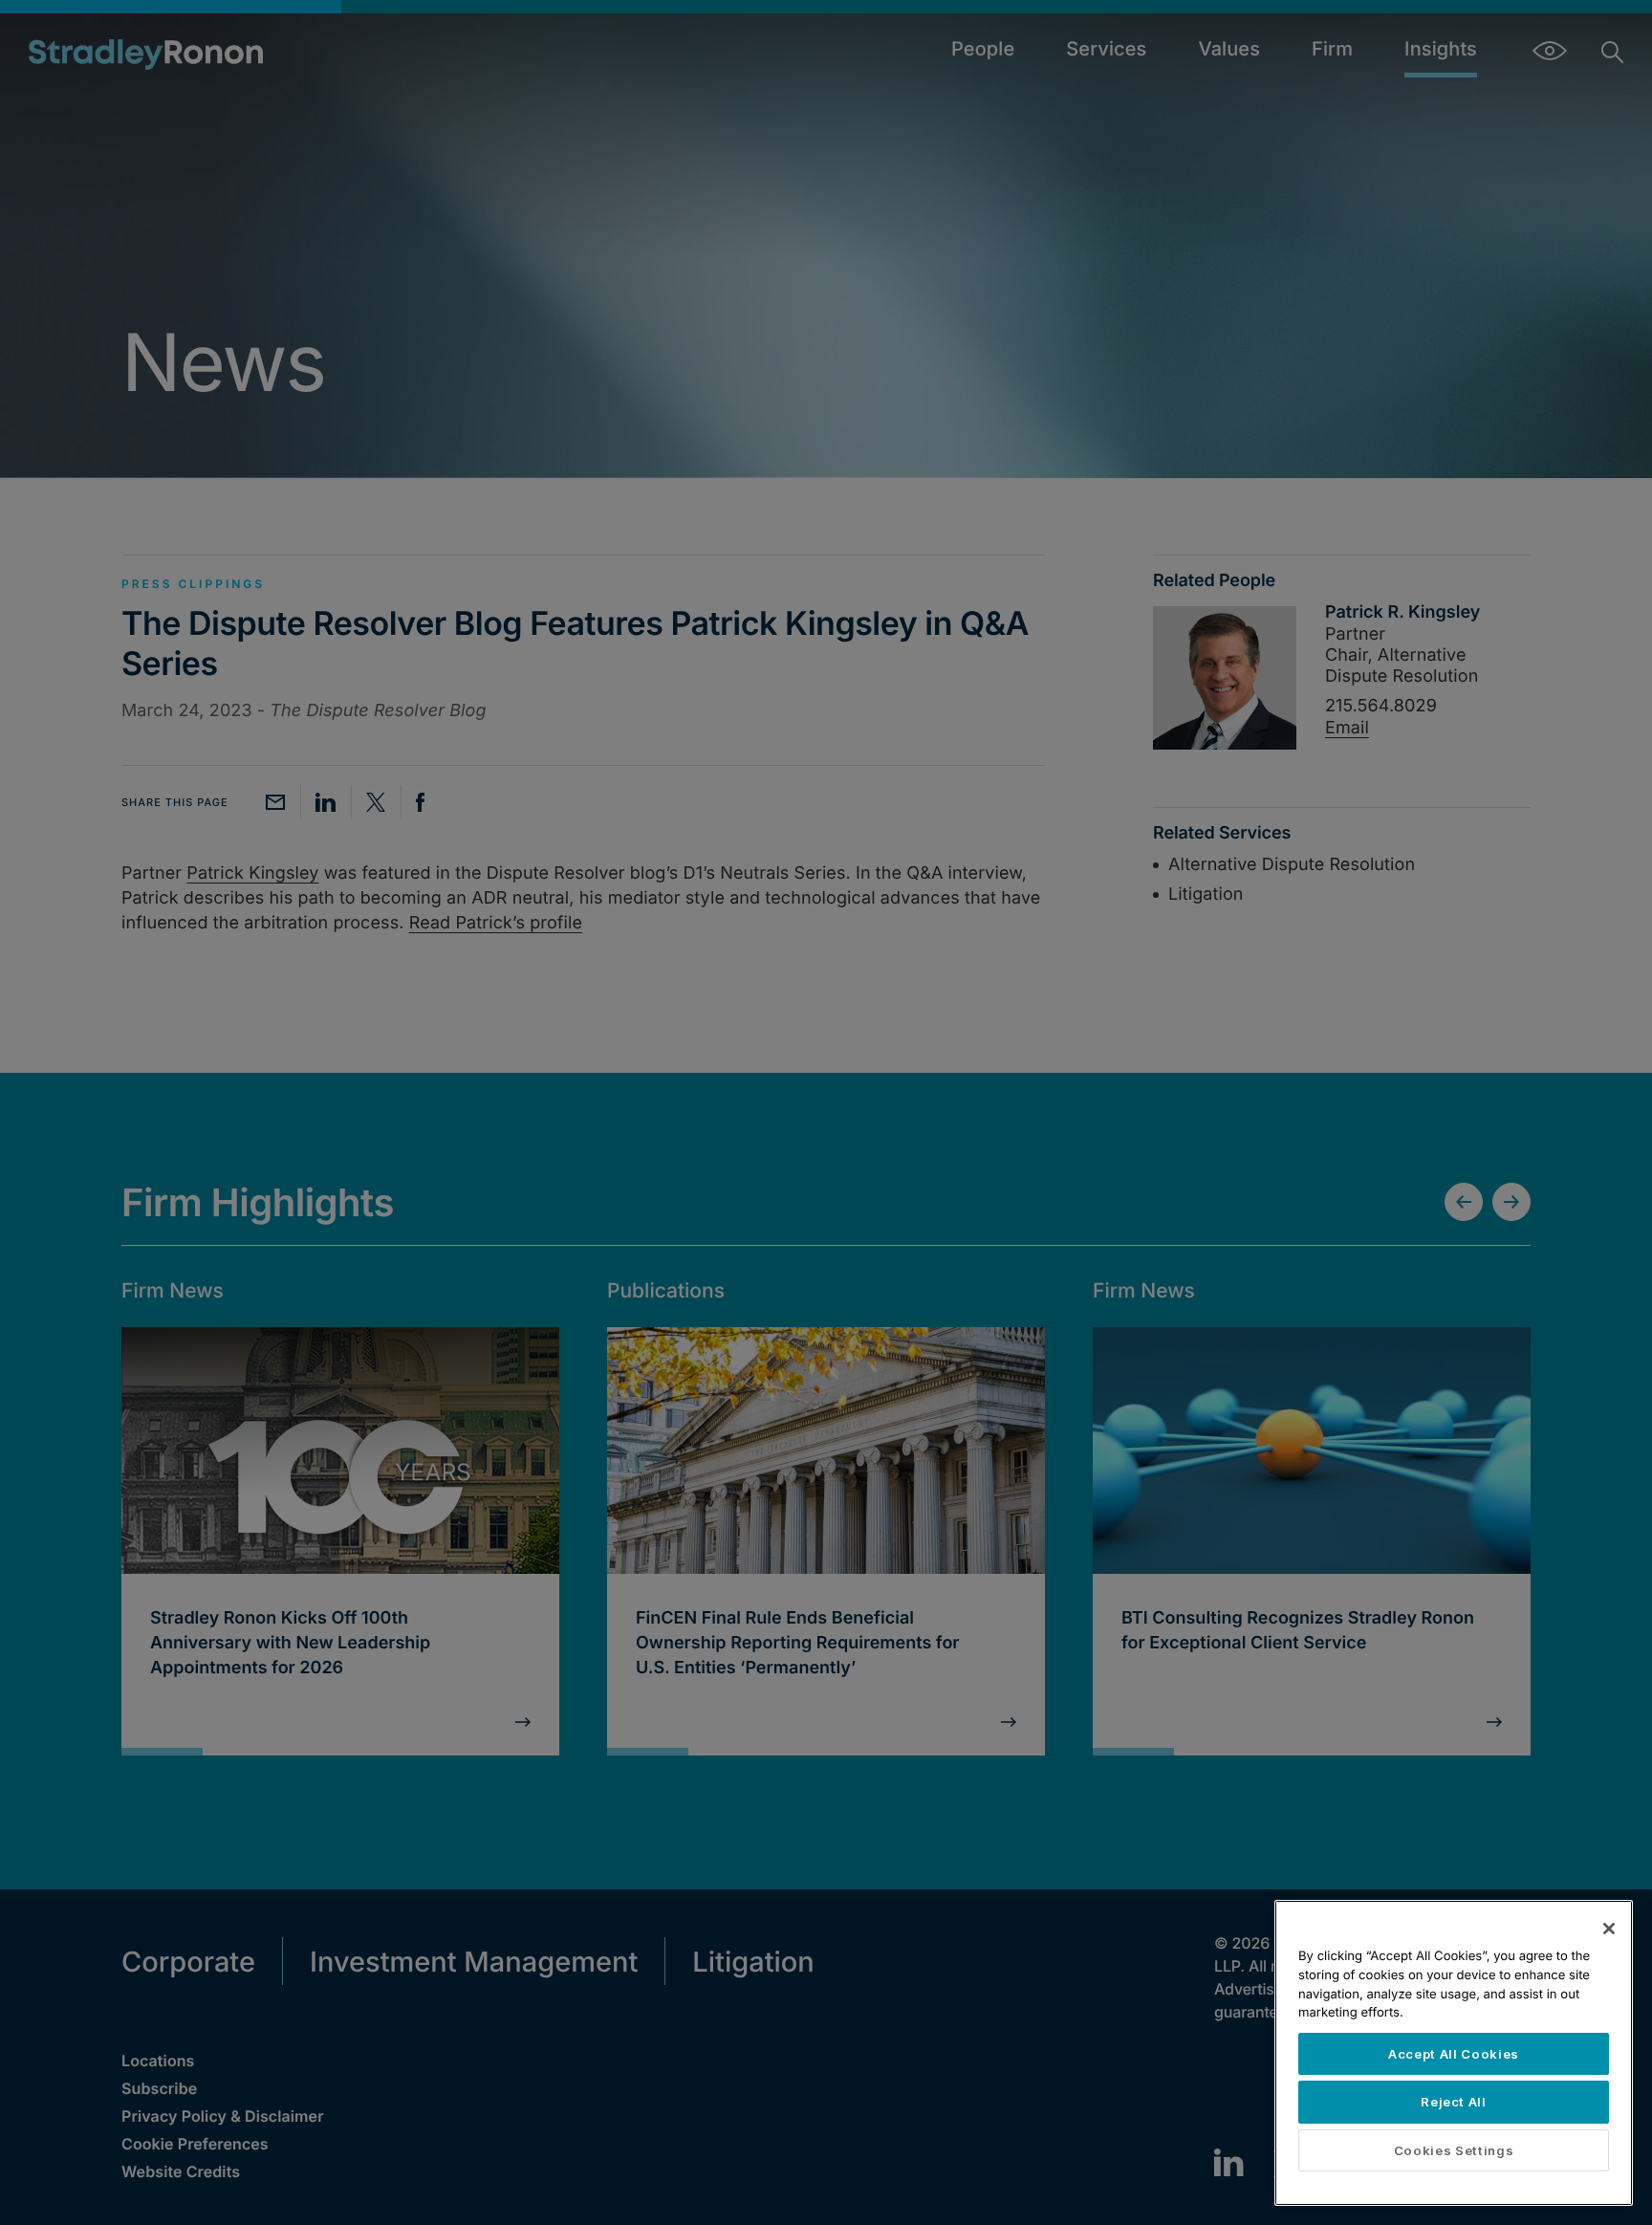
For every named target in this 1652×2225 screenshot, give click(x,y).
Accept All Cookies (1454, 2054)
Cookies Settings (1454, 2150)
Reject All (1454, 2102)
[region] (1454, 2053)
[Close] (1609, 1929)
